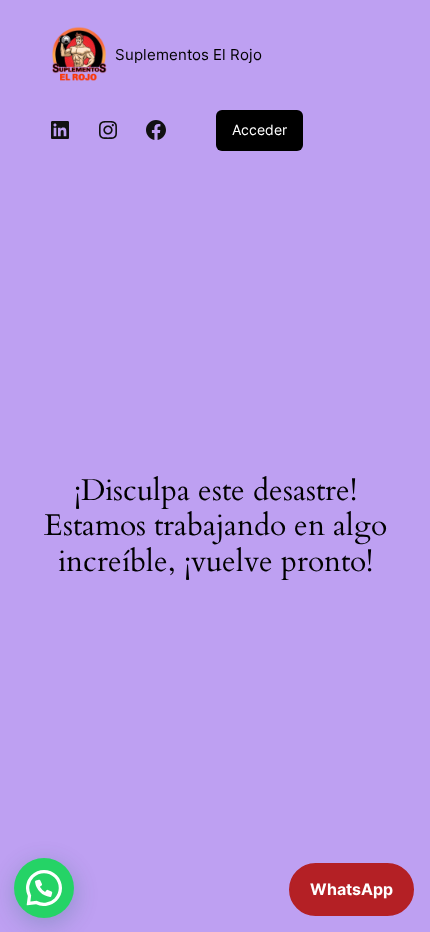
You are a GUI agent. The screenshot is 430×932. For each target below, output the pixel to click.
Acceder (259, 129)
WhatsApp (351, 889)
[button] (44, 888)
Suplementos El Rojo (188, 55)
